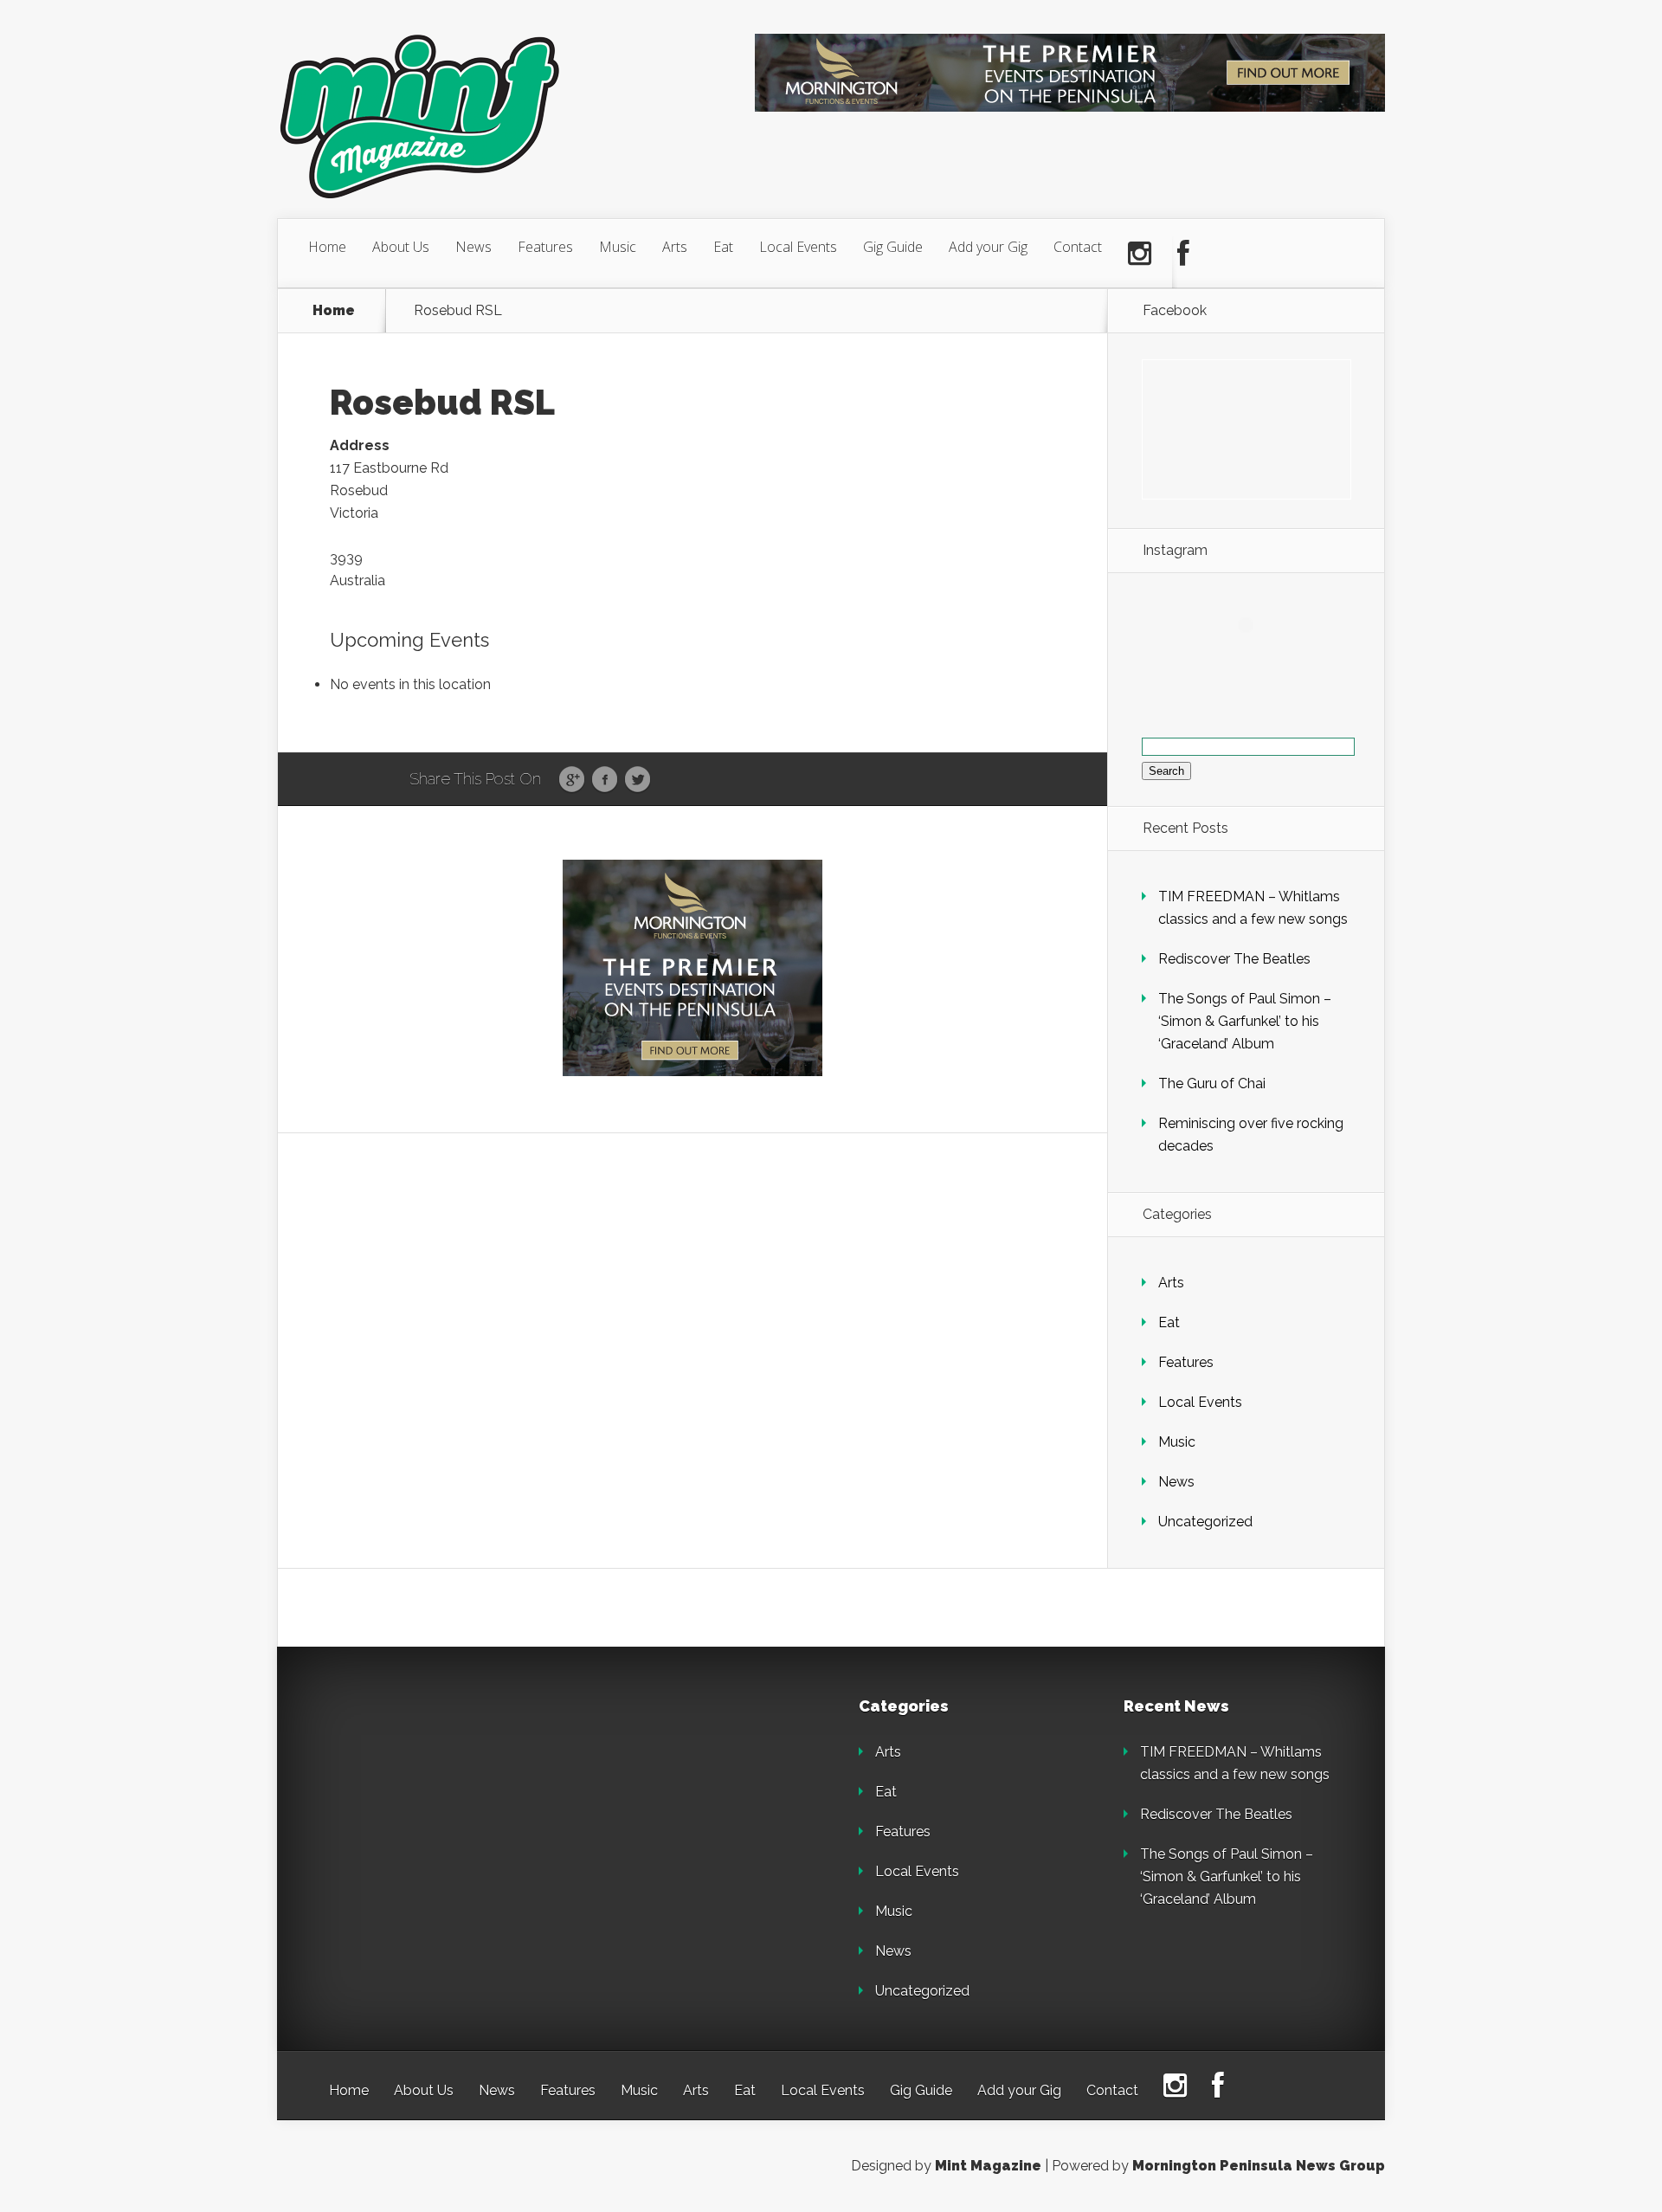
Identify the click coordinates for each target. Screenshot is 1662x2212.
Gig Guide (893, 247)
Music (618, 247)
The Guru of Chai (1212, 1083)
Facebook (605, 780)
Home (327, 247)
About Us (401, 247)
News (473, 247)
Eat (723, 247)
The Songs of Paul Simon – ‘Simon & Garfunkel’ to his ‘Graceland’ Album (1245, 1021)
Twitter (638, 780)
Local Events (798, 247)
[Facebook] (1183, 254)
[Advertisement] (450, 1807)
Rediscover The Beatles (1234, 959)
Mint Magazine (988, 2166)
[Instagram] (1140, 254)
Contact (1078, 247)
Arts (675, 247)
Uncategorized (1205, 1522)
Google (572, 780)
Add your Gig (988, 247)
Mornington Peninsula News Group (1259, 2166)
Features (545, 247)
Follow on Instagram (1256, 657)
